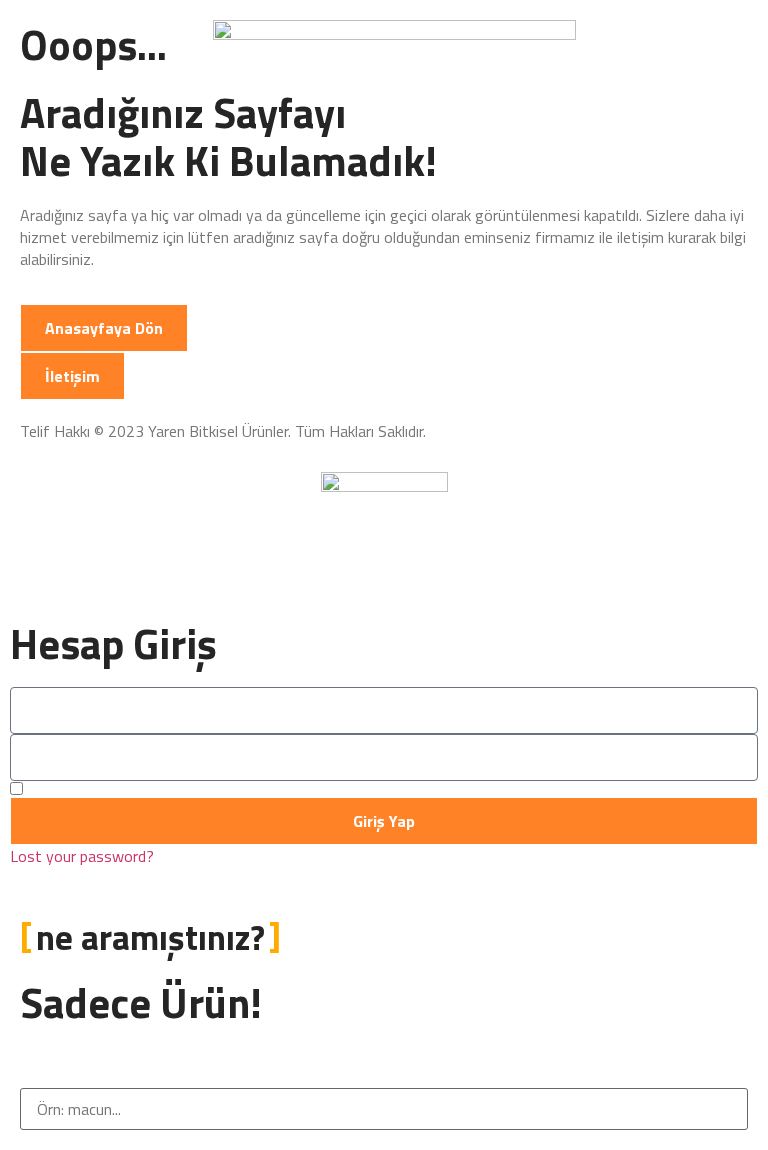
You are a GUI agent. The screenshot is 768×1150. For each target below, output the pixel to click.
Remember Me (74, 789)
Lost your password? (82, 856)
